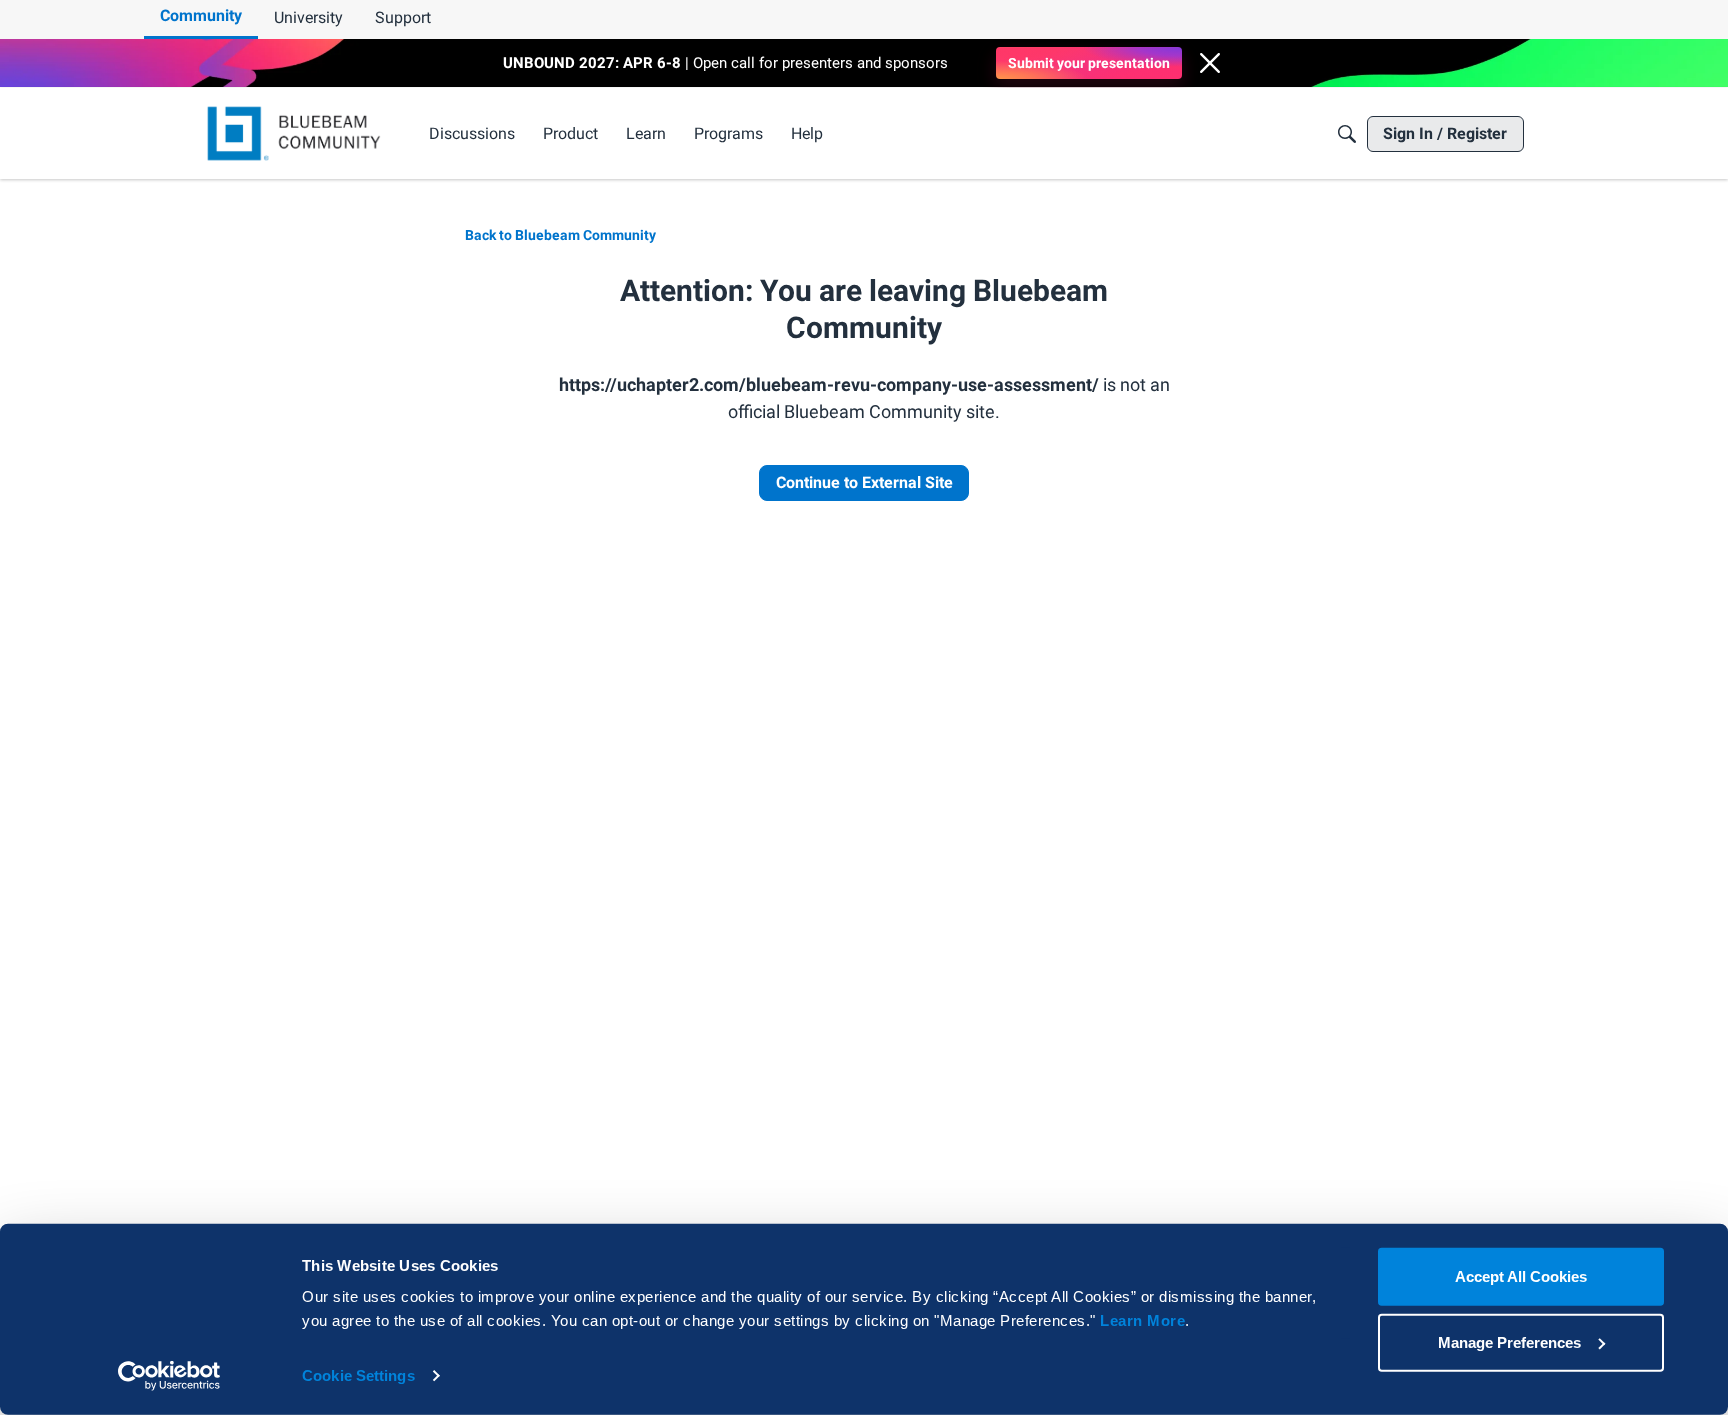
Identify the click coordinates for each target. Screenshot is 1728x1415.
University (308, 17)
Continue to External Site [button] (864, 482)
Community (201, 15)
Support (403, 17)
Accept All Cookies (1521, 1276)
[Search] (1347, 134)
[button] (1210, 63)
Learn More (1142, 1320)
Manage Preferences (1509, 1341)
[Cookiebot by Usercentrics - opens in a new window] (169, 1376)
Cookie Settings (358, 1375)
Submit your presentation (1089, 63)
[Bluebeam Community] (297, 133)
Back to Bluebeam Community (560, 235)
